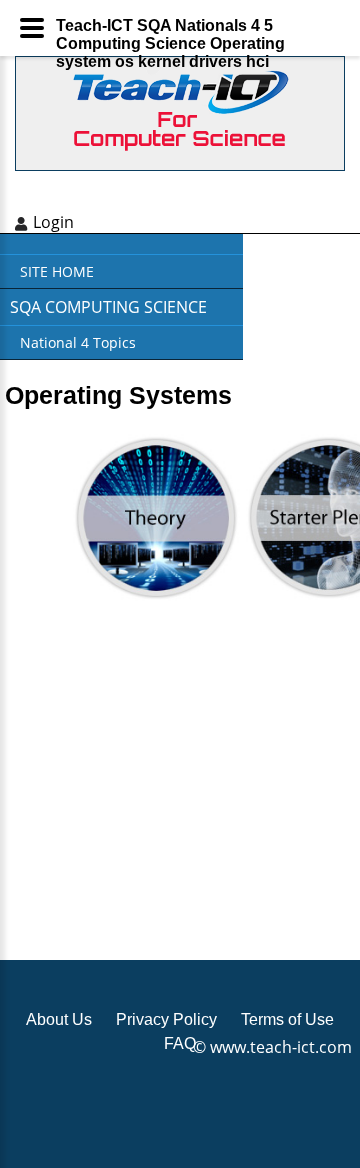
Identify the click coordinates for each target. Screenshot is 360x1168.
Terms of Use (287, 1019)
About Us (59, 1019)
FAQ (180, 1043)
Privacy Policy (166, 1019)
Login (53, 222)
